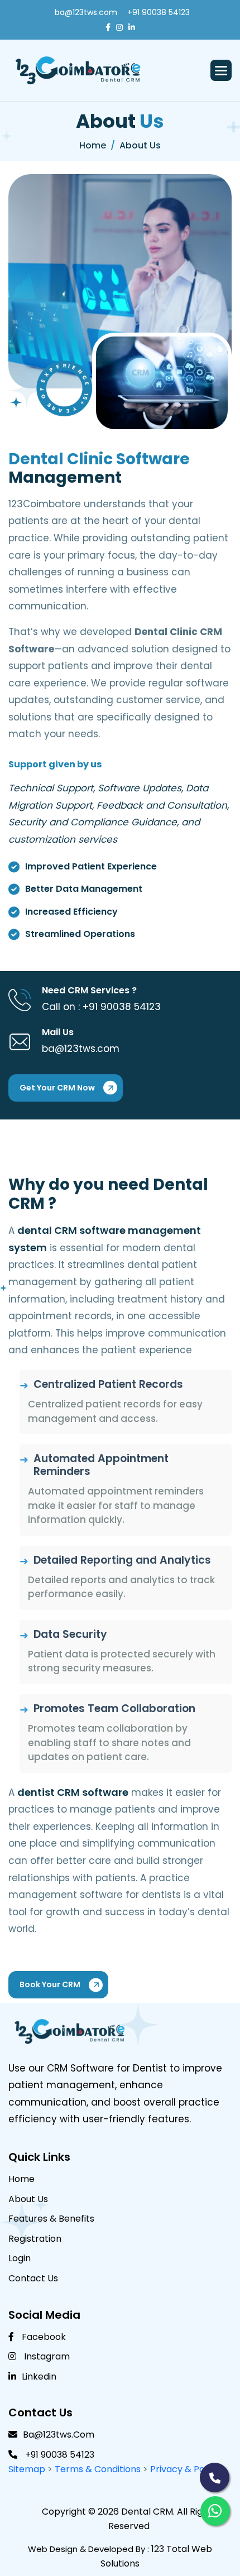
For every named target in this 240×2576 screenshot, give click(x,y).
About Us (28, 2199)
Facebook (43, 2337)
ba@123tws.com (86, 12)
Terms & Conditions (99, 2469)
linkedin (39, 2376)
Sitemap (27, 2469)
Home (21, 2179)
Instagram (46, 2356)
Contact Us (33, 2278)
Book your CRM (50, 1984)
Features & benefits (51, 2219)
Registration (35, 2239)
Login (20, 2258)
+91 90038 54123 (159, 12)
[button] (221, 70)
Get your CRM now (57, 1088)
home (93, 145)
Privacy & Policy (185, 2469)
